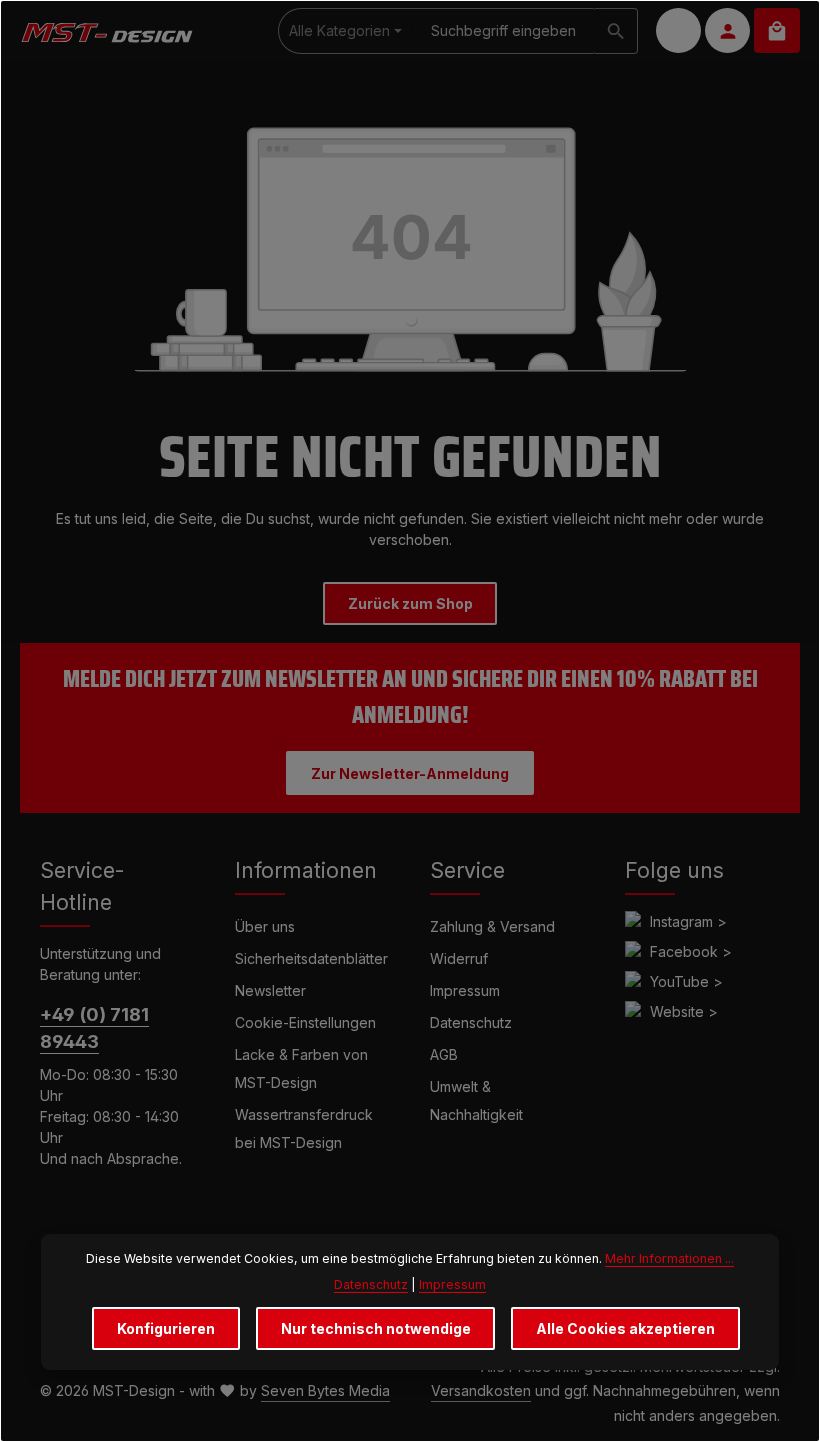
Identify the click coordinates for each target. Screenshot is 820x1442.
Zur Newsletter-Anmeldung (410, 773)
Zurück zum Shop (410, 603)
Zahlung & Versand (492, 926)
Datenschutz (471, 1022)
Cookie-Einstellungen (305, 1022)
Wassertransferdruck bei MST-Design (304, 1128)
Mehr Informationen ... (669, 1258)
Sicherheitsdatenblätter (311, 958)
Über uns (265, 926)
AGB (444, 1054)
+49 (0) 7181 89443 (94, 1027)
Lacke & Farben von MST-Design (301, 1068)
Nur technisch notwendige (376, 1328)
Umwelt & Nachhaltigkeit (476, 1100)
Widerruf (459, 958)
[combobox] (503, 31)
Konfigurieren (166, 1328)
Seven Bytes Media (325, 1390)
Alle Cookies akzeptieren (625, 1328)
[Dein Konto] (727, 30)
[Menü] (678, 30)
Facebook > (691, 951)
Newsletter (270, 990)
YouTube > (686, 981)
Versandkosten (481, 1390)
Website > (684, 1011)
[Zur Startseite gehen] (106, 30)
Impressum (465, 990)
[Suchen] (616, 31)
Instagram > (688, 921)
